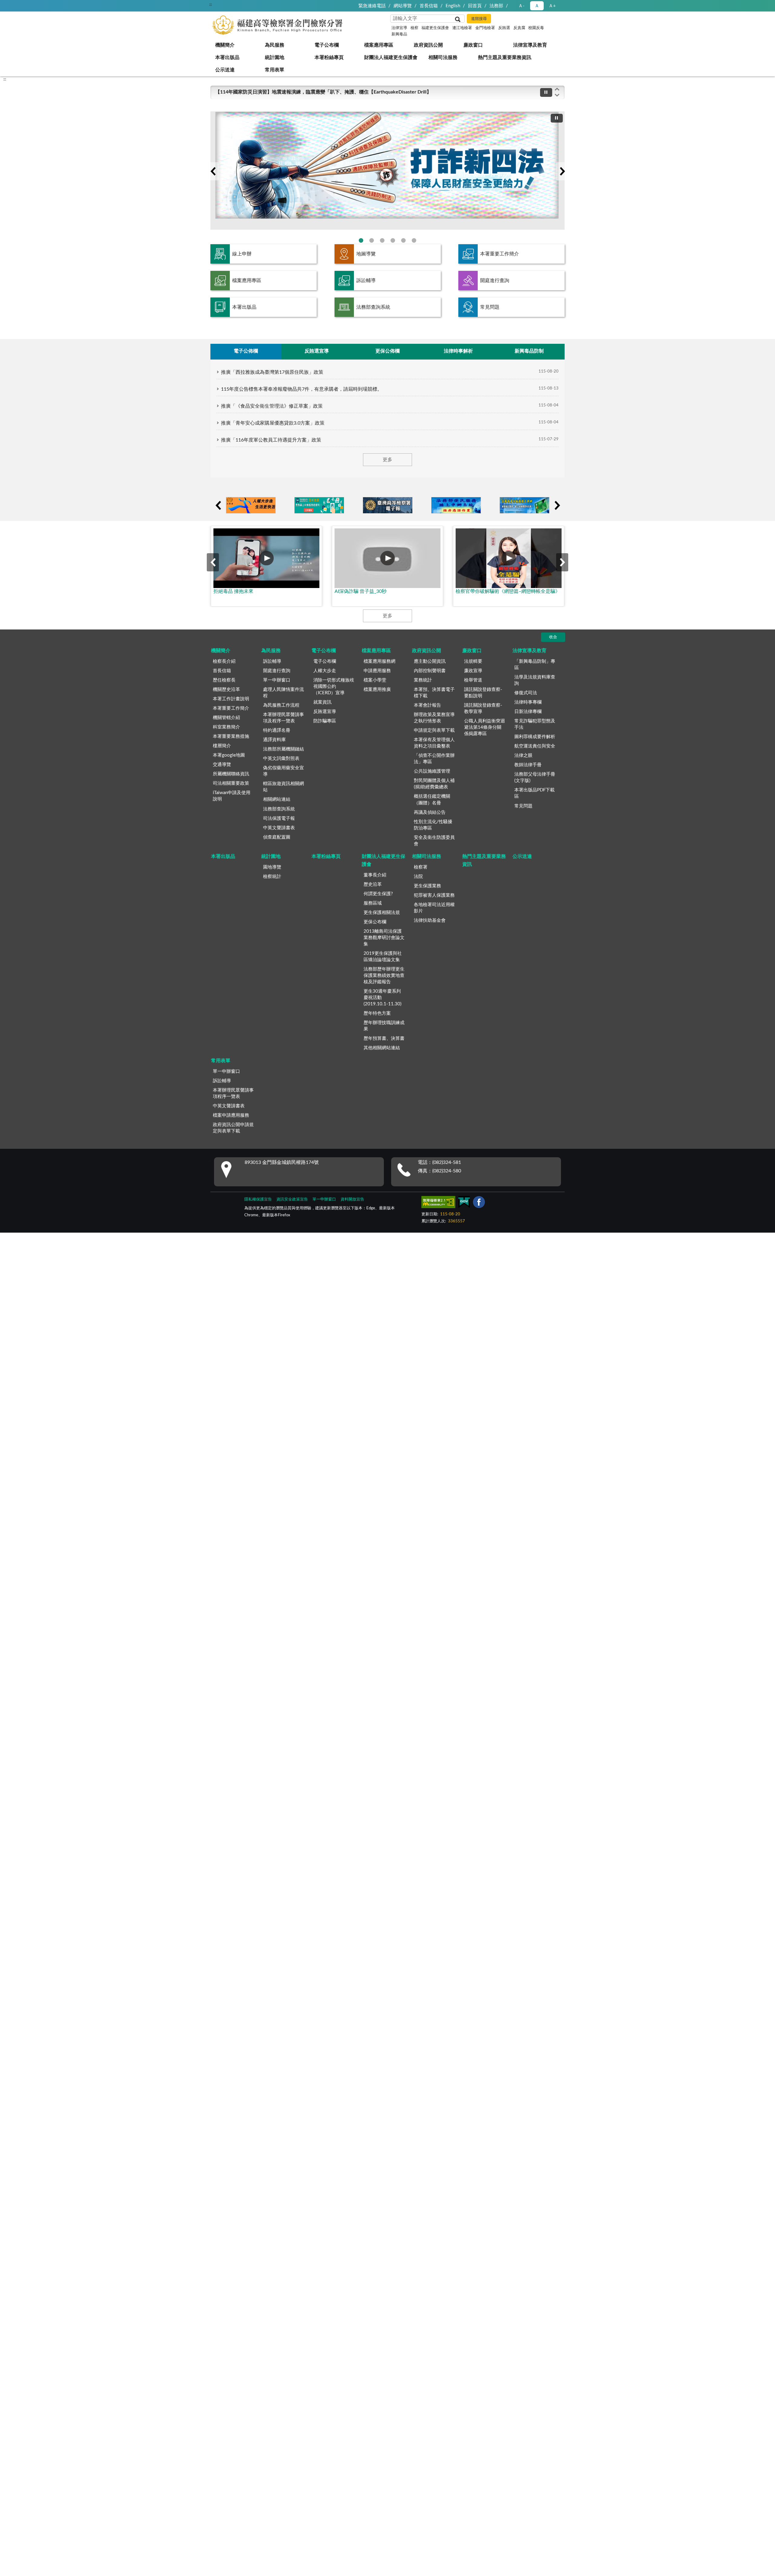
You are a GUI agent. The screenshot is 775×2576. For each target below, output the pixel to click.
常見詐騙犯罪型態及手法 (535, 724)
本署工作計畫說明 (231, 699)
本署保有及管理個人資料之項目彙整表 (434, 743)
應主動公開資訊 (430, 661)
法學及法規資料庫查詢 (535, 680)
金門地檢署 (485, 28)
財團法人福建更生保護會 (391, 57)
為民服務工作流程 (281, 705)
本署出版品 (227, 57)
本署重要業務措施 (231, 736)
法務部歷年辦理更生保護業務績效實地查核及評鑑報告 (384, 976)
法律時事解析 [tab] (458, 351)
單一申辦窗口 (277, 680)
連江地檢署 (462, 28)
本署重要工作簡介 (500, 254)
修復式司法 (526, 693)
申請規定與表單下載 (434, 730)
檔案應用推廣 (377, 690)
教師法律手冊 (528, 765)
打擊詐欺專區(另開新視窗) (372, 240)
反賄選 (504, 28)
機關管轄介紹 (226, 718)
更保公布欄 (375, 922)
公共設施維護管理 (432, 771)
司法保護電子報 (279, 818)
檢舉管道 (473, 680)
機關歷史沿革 (226, 690)
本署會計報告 (427, 705)
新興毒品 (399, 34)
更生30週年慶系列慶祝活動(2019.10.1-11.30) (383, 998)
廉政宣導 (473, 671)
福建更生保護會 (435, 28)
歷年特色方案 (377, 1013)
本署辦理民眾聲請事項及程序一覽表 (284, 718)
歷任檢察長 (224, 680)
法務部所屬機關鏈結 (284, 749)
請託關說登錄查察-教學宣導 (483, 708)
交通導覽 (222, 765)
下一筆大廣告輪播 (562, 171)
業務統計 (423, 680)
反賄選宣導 (325, 712)
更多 (387, 460)
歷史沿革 (373, 884)
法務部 (496, 6)
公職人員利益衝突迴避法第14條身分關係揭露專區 (485, 727)
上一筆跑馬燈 (557, 89)
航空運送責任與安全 (535, 746)
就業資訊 (322, 702)
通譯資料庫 (274, 740)
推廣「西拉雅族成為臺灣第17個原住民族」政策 (272, 372)
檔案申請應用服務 (231, 1115)
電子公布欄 (327, 45)
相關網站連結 (277, 799)
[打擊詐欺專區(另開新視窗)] (387, 171)
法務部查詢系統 (373, 307)
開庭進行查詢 (495, 281)
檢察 (414, 28)
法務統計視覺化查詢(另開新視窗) (403, 240)
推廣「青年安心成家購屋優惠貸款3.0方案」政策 (273, 423)
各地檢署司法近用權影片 (434, 908)
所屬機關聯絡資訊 (231, 774)
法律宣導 (399, 28)
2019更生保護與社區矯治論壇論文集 (383, 957)
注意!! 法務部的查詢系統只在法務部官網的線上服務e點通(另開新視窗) (382, 240)
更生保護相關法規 (382, 913)
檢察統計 (272, 877)
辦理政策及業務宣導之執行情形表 (434, 718)
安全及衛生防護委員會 (434, 841)
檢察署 (421, 867)
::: (211, 5)
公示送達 (225, 70)
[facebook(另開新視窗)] (479, 1203)
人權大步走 (325, 671)
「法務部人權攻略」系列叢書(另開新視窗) (393, 240)
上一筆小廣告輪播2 (218, 505)
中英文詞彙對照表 (281, 759)
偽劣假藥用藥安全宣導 (284, 771)
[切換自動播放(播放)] (546, 92)
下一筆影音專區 (562, 562)
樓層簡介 (222, 746)
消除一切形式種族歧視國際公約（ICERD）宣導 (334, 687)
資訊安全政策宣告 (292, 1199)
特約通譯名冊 (277, 730)
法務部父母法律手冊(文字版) (535, 777)
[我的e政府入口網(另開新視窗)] (319, 505)
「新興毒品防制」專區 (535, 665)
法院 (418, 877)
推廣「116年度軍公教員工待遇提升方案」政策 (271, 440)
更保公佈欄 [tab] (387, 351)
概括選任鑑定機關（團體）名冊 (432, 800)
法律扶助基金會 (430, 920)
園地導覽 (272, 867)
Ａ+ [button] (552, 6)
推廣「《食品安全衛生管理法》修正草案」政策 (272, 406)
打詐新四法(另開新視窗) (361, 240)
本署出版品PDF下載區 (534, 793)
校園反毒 (536, 28)
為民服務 (275, 45)
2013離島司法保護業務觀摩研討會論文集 (384, 938)
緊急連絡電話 (372, 6)
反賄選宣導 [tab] (317, 351)
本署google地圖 (229, 755)
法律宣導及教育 (530, 45)
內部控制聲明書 (430, 671)
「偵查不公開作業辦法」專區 (434, 759)
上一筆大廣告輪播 (213, 171)
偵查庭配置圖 (277, 837)
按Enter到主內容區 (23, 5)
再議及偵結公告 (430, 812)
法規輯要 (473, 661)
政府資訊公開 (428, 45)
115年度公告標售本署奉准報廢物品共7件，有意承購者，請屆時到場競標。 (302, 389)
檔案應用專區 (379, 45)
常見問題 (490, 307)
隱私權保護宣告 (258, 1199)
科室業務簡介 (226, 727)
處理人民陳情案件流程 (284, 693)
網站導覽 (403, 6)
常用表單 (275, 70)
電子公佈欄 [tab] (246, 351)
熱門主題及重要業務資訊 (505, 57)
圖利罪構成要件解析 (535, 737)
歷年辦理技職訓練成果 (384, 1026)
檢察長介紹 (224, 661)
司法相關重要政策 (231, 783)
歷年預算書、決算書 (384, 1038)
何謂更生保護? (378, 894)
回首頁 (475, 6)
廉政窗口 (473, 45)
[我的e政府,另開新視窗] (464, 1203)
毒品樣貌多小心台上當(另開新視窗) (414, 240)
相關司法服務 (443, 57)
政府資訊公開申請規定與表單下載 (233, 1128)
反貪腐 (519, 28)
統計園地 (275, 57)
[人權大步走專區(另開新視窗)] (251, 505)
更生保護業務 (427, 886)
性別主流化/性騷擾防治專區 (433, 825)
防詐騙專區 (325, 721)
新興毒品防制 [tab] (529, 351)
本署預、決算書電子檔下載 (434, 693)
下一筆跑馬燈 (557, 95)
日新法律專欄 (528, 712)
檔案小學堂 (375, 680)
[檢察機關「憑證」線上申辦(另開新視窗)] (524, 505)
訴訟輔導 (366, 281)
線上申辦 (242, 254)
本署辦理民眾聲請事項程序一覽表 (233, 1093)
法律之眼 (523, 756)
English (453, 6)
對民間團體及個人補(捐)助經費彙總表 (434, 784)
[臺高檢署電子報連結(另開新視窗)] (388, 505)
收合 (553, 637)
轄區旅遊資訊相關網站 (284, 787)
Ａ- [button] (521, 6)
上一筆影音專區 (213, 562)
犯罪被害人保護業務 (434, 895)
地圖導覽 (366, 254)
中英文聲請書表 (279, 828)
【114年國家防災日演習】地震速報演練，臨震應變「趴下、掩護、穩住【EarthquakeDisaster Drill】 (323, 92)
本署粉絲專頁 (329, 57)
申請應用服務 (377, 671)
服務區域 (373, 903)
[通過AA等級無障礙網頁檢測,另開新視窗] (438, 1203)
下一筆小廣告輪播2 (557, 505)
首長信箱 (429, 6)
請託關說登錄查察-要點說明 (483, 693)
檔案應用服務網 (379, 661)
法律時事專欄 (528, 702)
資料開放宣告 (352, 1199)
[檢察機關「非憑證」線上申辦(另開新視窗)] (456, 505)
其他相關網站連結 (382, 1048)
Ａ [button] (537, 6)
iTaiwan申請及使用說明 (232, 796)
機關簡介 (225, 45)
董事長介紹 (375, 875)
